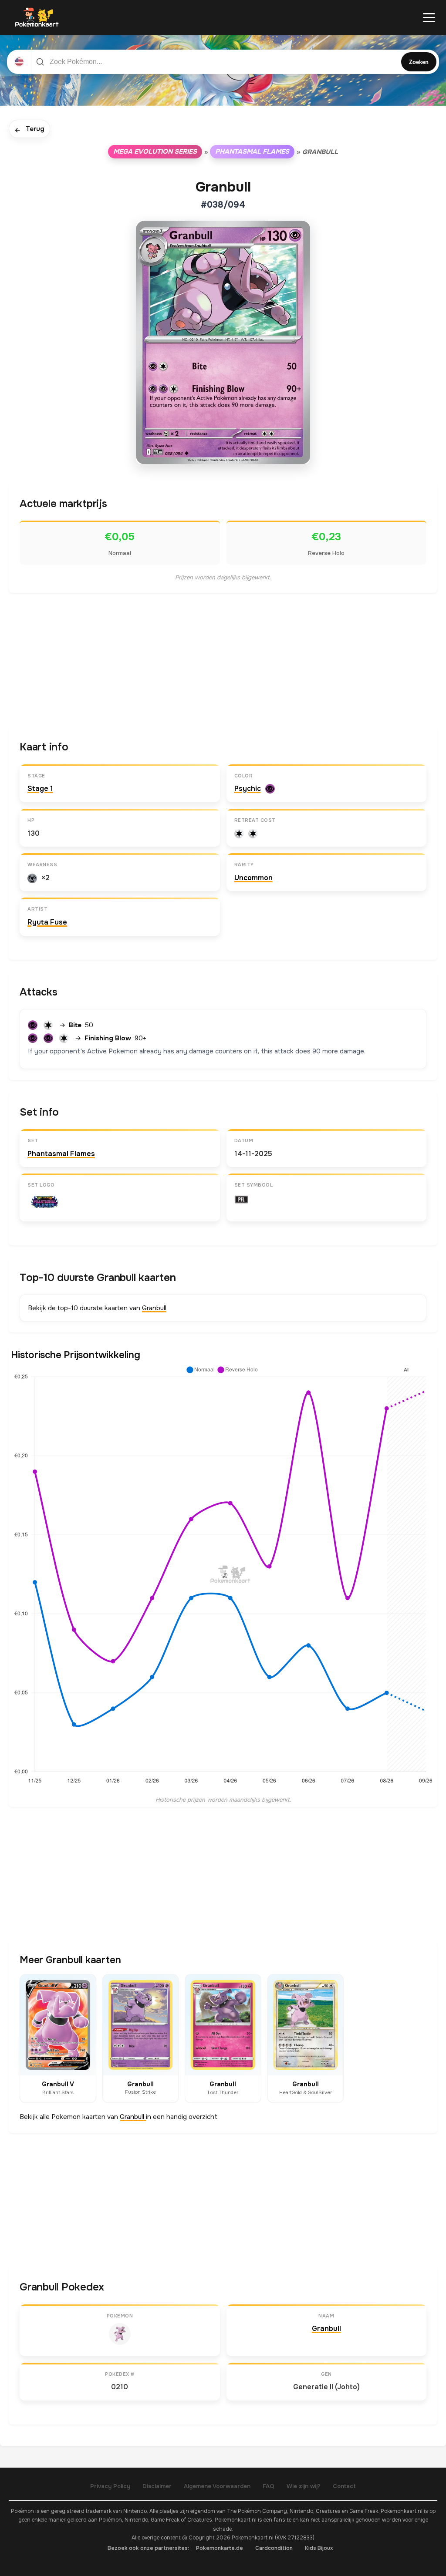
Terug (29, 129)
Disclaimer (157, 2486)
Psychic (248, 789)
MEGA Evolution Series (155, 151)
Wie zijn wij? (304, 2486)
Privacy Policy (110, 2486)
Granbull (154, 1308)
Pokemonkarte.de (220, 2548)
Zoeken (419, 62)
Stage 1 (40, 789)
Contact (344, 2486)
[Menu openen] (429, 17)
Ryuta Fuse (47, 922)
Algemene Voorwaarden (217, 2486)
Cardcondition (274, 2548)
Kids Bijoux (319, 2548)
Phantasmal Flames (252, 151)
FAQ (269, 2486)
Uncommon (253, 878)
